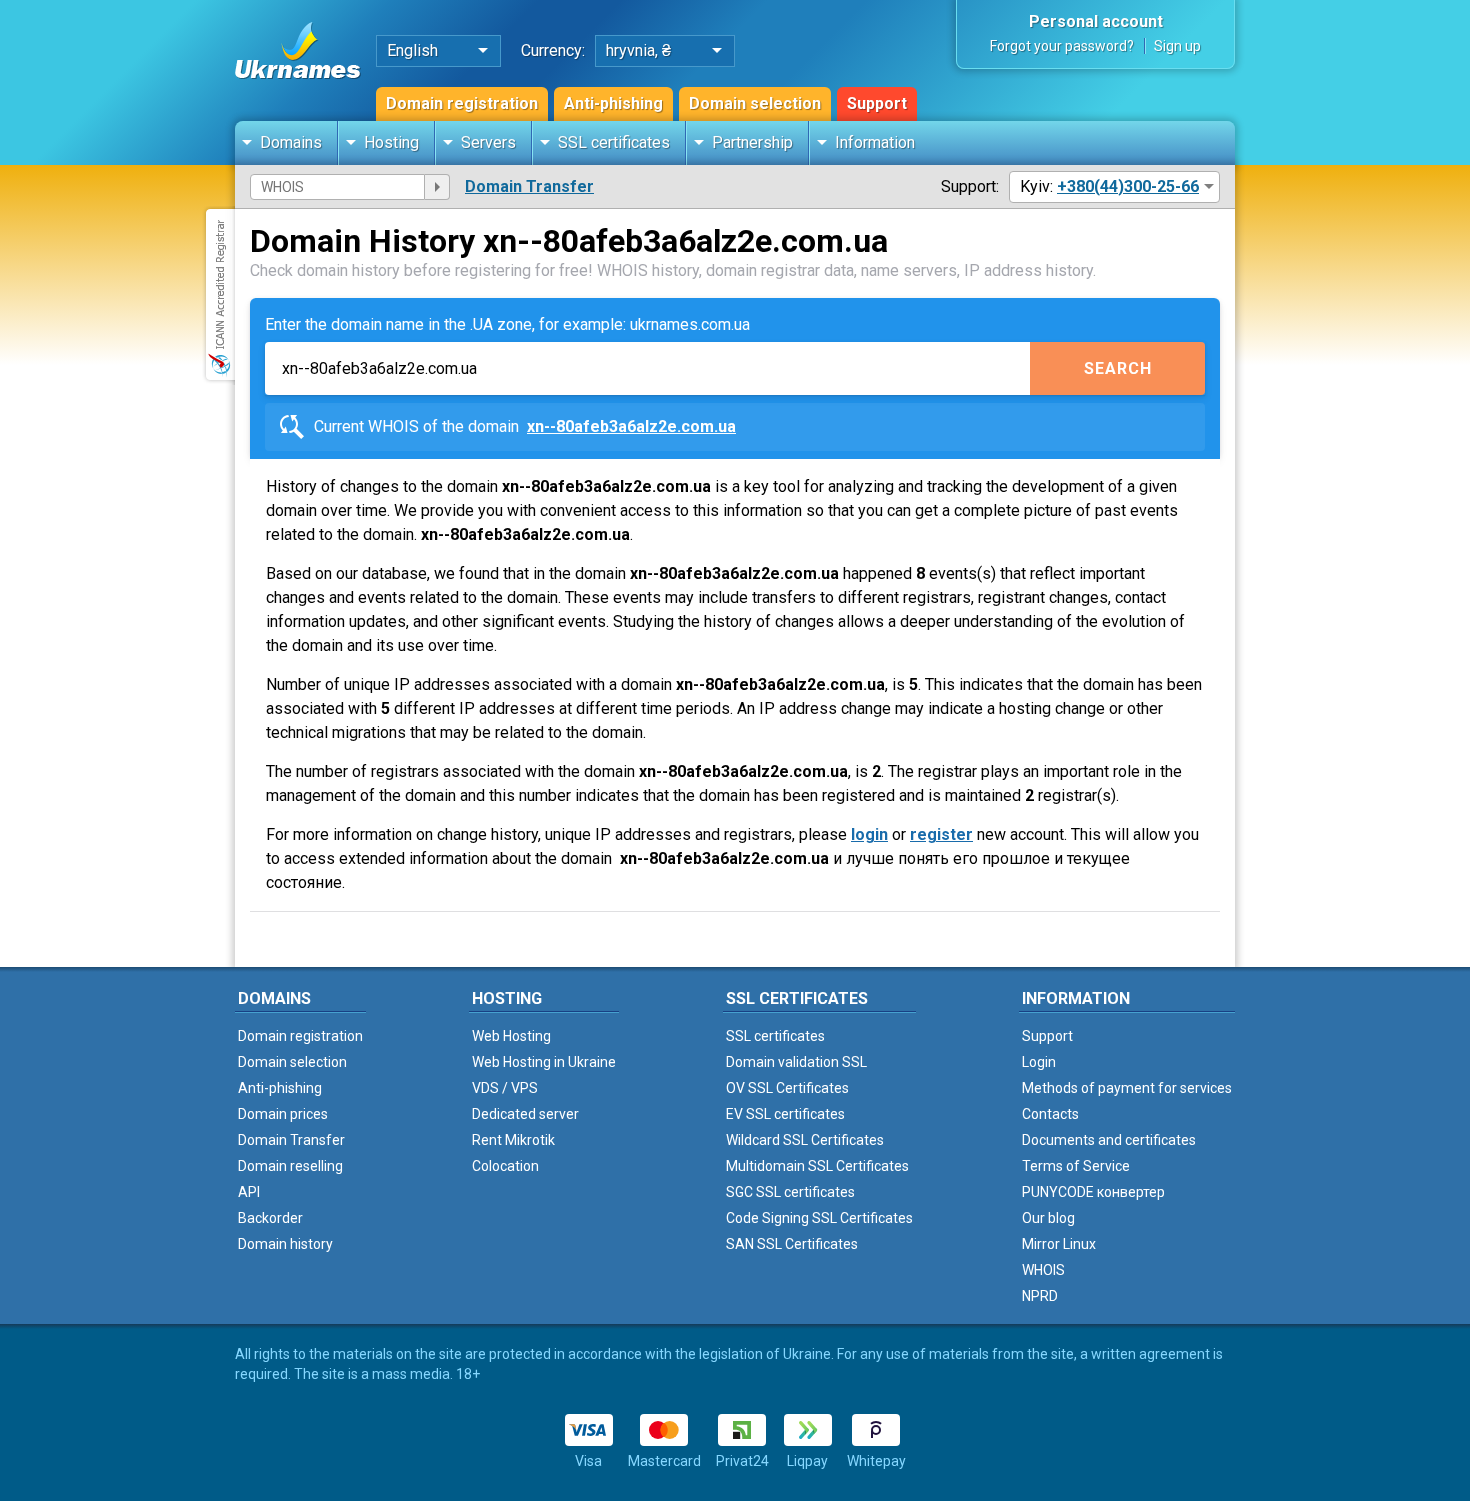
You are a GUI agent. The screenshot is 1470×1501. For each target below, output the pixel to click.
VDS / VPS (505, 1088)
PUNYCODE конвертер (1093, 1192)
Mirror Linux (1059, 1244)
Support (877, 103)
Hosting (391, 142)
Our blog (1048, 1218)
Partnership (752, 142)
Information (875, 142)
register (941, 834)
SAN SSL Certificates (792, 1244)
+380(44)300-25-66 (1128, 186)
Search (1118, 368)
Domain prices (283, 1114)
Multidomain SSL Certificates (817, 1166)
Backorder (270, 1218)
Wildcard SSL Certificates (805, 1140)
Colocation (505, 1166)
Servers (488, 142)
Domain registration (462, 103)
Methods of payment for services (1127, 1088)
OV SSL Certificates (787, 1088)
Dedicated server (525, 1114)
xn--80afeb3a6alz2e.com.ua (631, 426)
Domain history (285, 1244)
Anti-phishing (613, 103)
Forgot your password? (1062, 46)
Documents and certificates (1109, 1140)
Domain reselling (290, 1166)
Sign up (1177, 46)
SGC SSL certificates (790, 1192)
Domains (291, 142)
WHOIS (1043, 1270)
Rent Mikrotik (513, 1140)
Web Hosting (511, 1036)
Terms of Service (1076, 1166)
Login (1039, 1062)
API (249, 1192)
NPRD (1040, 1296)
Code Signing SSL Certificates (819, 1218)
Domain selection (755, 103)
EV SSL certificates (785, 1114)
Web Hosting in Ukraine (544, 1062)
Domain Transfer (529, 186)
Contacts (1050, 1114)
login (869, 834)
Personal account (1096, 21)
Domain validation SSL (796, 1062)
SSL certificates (614, 142)
